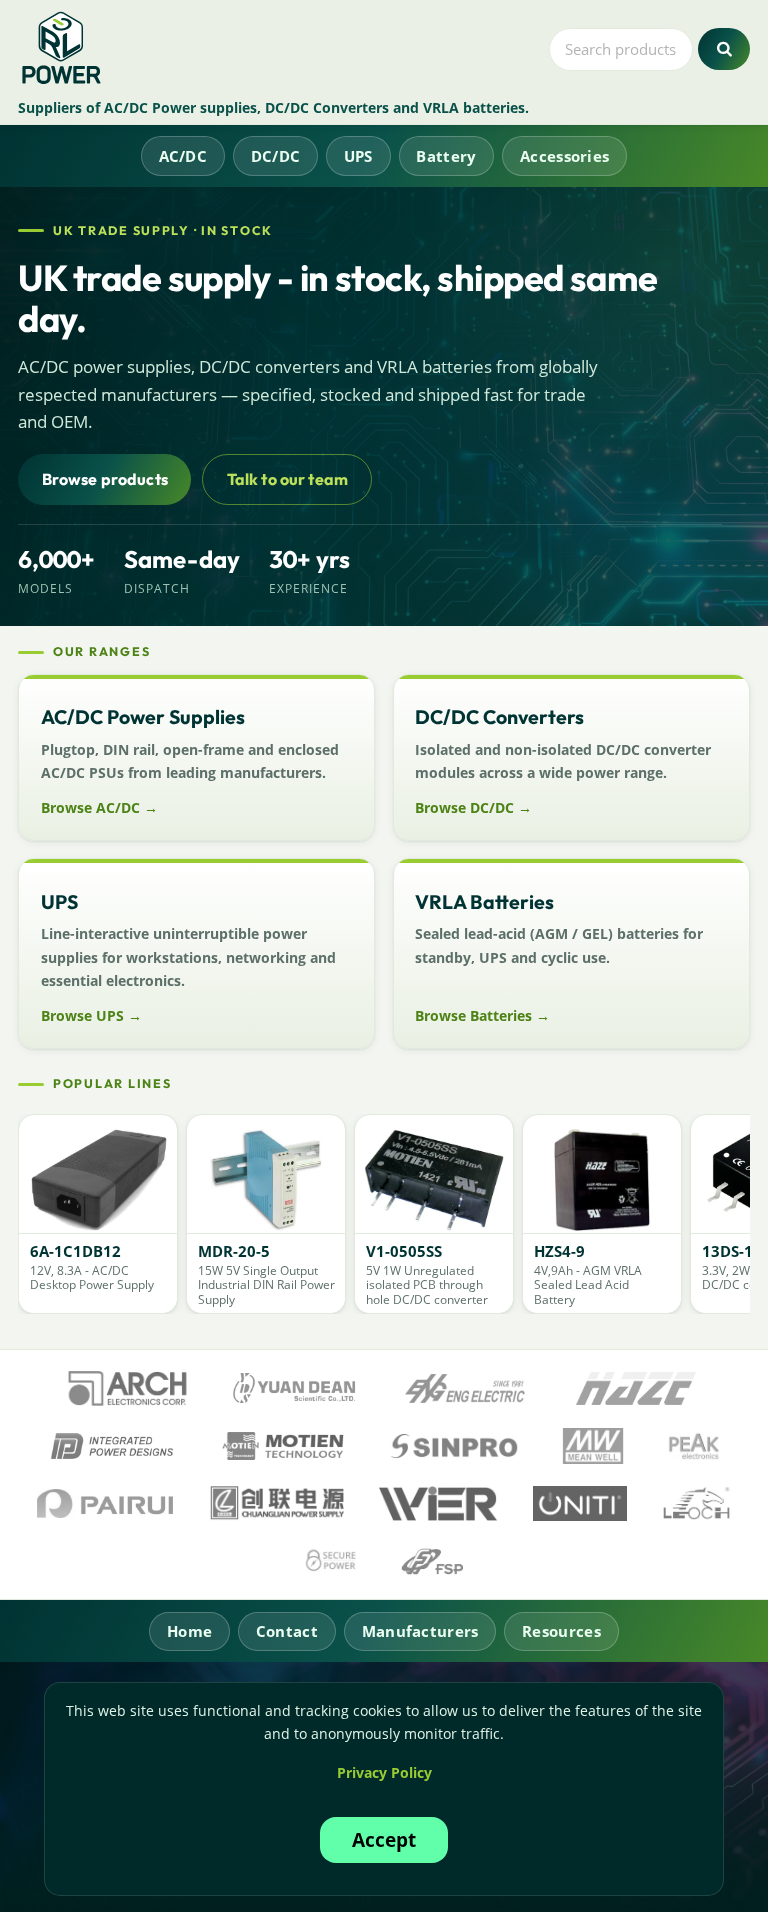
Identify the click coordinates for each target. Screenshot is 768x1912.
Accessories (564, 156)
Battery (446, 156)
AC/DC (183, 156)
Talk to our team (288, 479)
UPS (358, 156)
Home (189, 1631)
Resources (561, 1631)
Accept (384, 1839)
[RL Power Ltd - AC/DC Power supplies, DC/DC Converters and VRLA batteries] (62, 49)
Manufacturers (420, 1631)
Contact (287, 1631)
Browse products (105, 479)
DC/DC (276, 156)
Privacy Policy (384, 1772)
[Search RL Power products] (723, 49)
